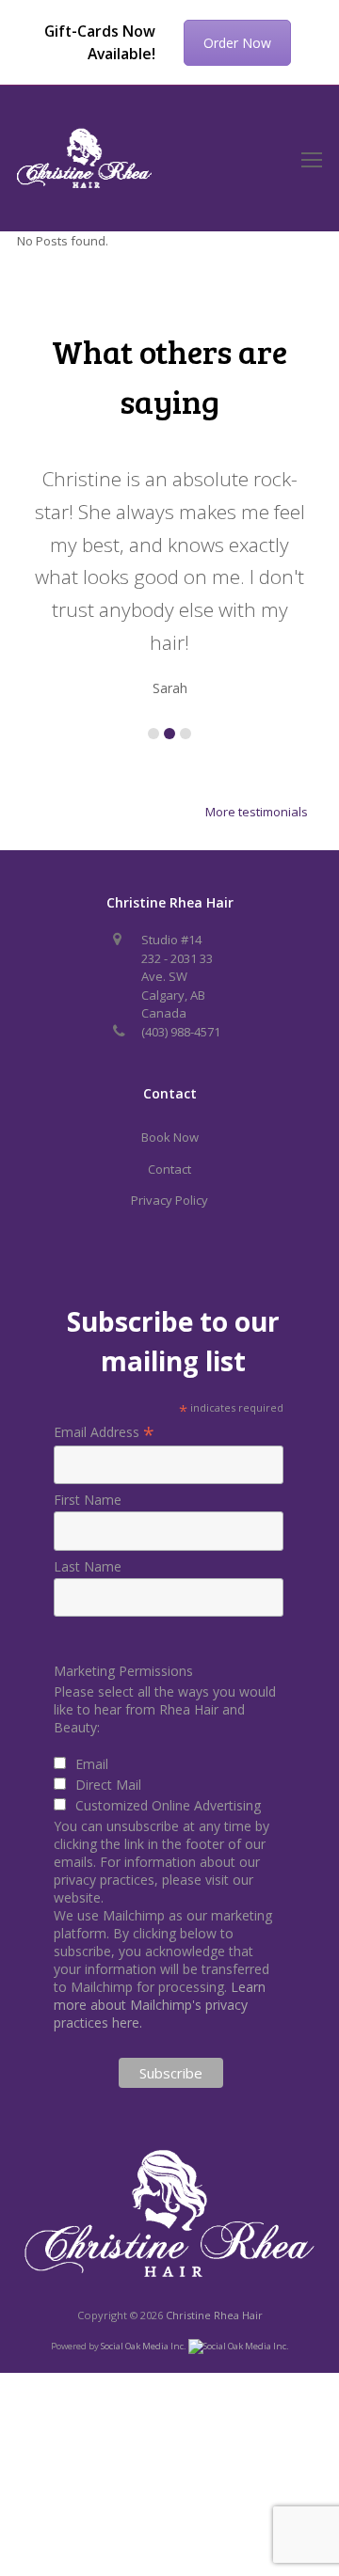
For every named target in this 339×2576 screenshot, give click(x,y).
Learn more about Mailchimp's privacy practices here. (160, 2005)
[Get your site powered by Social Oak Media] (239, 2345)
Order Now (237, 43)
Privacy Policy (169, 1200)
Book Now (170, 1137)
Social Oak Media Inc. (145, 2346)
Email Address (104, 1432)
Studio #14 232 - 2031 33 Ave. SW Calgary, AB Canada (177, 976)
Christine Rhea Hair (214, 2315)
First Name (88, 1500)
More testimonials (257, 812)
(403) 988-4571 (181, 1032)
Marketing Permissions (123, 1671)
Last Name (88, 1566)
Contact (169, 1169)
